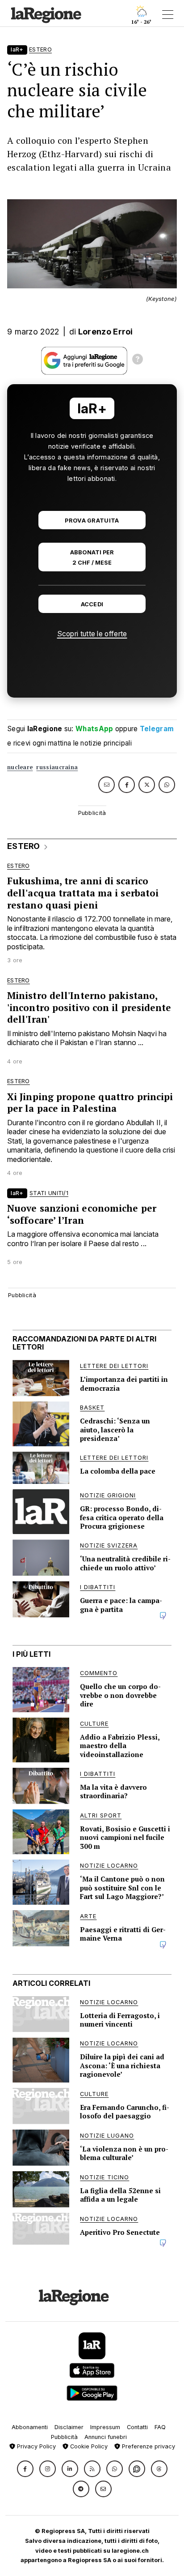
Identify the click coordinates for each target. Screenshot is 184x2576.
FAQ (160, 2427)
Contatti (137, 2427)
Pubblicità (64, 2437)
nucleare (20, 767)
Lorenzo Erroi (106, 332)
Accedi (92, 604)
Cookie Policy (88, 2446)
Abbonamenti (30, 2427)
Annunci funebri (106, 2437)
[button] (25, 2469)
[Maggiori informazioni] (138, 360)
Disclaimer (69, 2427)
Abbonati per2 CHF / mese (92, 557)
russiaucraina (57, 767)
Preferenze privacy (148, 2446)
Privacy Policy (36, 2446)
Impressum (105, 2427)
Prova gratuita (92, 521)
